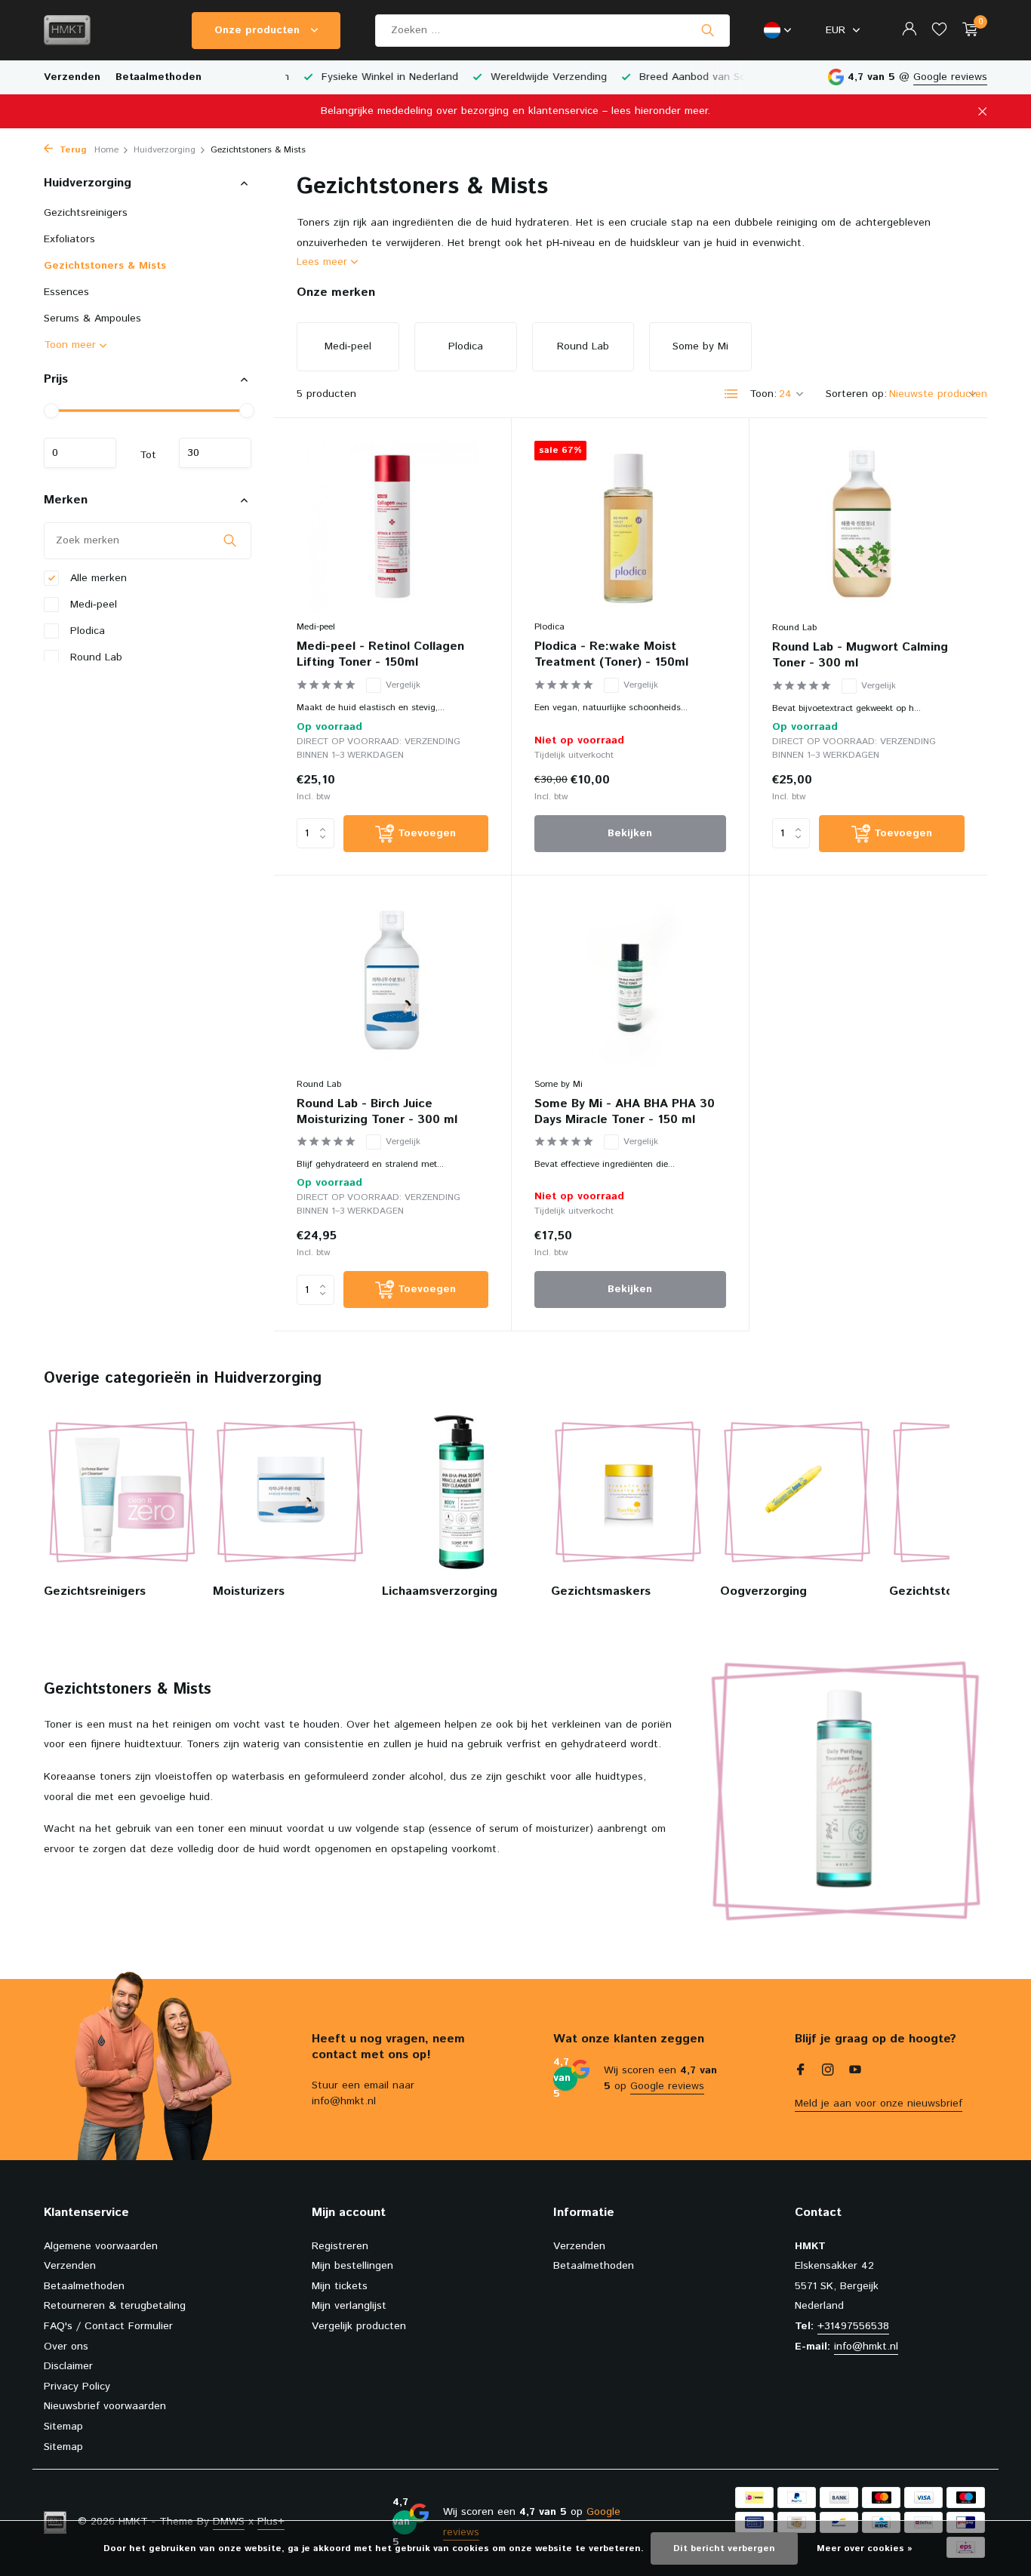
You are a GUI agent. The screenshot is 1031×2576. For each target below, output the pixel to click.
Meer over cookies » (865, 2548)
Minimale (80, 453)
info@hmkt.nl (866, 2347)
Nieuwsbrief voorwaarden (105, 2406)
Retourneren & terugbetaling (115, 2306)
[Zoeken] (708, 30)
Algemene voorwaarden (101, 2246)
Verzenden (72, 77)
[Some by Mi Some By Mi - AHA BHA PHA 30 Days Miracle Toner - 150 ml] (630, 984)
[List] (731, 394)
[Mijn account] (909, 31)
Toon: (763, 394)
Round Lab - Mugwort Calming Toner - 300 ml (860, 656)
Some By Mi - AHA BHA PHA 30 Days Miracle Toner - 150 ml (625, 1113)
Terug (72, 150)
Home (106, 150)
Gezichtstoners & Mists (105, 266)
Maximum (215, 453)
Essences (66, 292)
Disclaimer (68, 2366)
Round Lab (94, 657)
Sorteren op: (856, 394)
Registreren (340, 2246)
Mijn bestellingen (352, 2266)
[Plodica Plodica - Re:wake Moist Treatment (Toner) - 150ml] (630, 526)
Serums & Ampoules (92, 319)
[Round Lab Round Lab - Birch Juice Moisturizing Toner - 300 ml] (392, 984)
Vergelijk (403, 685)
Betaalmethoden (158, 77)
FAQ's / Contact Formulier (108, 2326)
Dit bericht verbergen (724, 2548)
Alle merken (97, 577)
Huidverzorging (165, 150)
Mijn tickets (340, 2286)
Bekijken (630, 833)
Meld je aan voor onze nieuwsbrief (879, 2104)
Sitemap (63, 2427)
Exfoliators (69, 239)
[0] (966, 31)
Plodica (86, 630)
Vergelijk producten (359, 2326)
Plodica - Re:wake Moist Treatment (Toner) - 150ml (611, 655)
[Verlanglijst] (939, 31)
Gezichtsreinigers (86, 213)
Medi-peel (92, 604)
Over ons (66, 2347)
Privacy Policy (77, 2387)
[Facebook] (801, 2072)
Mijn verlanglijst (349, 2306)
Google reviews (950, 77)
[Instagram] (828, 2072)
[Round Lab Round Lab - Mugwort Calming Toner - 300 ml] (868, 527)
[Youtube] (855, 2072)
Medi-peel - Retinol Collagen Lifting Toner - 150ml (380, 655)
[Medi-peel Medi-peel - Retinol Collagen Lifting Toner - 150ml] (392, 526)
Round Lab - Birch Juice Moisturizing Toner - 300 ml (377, 1113)
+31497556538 (853, 2326)
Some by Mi (559, 1084)
